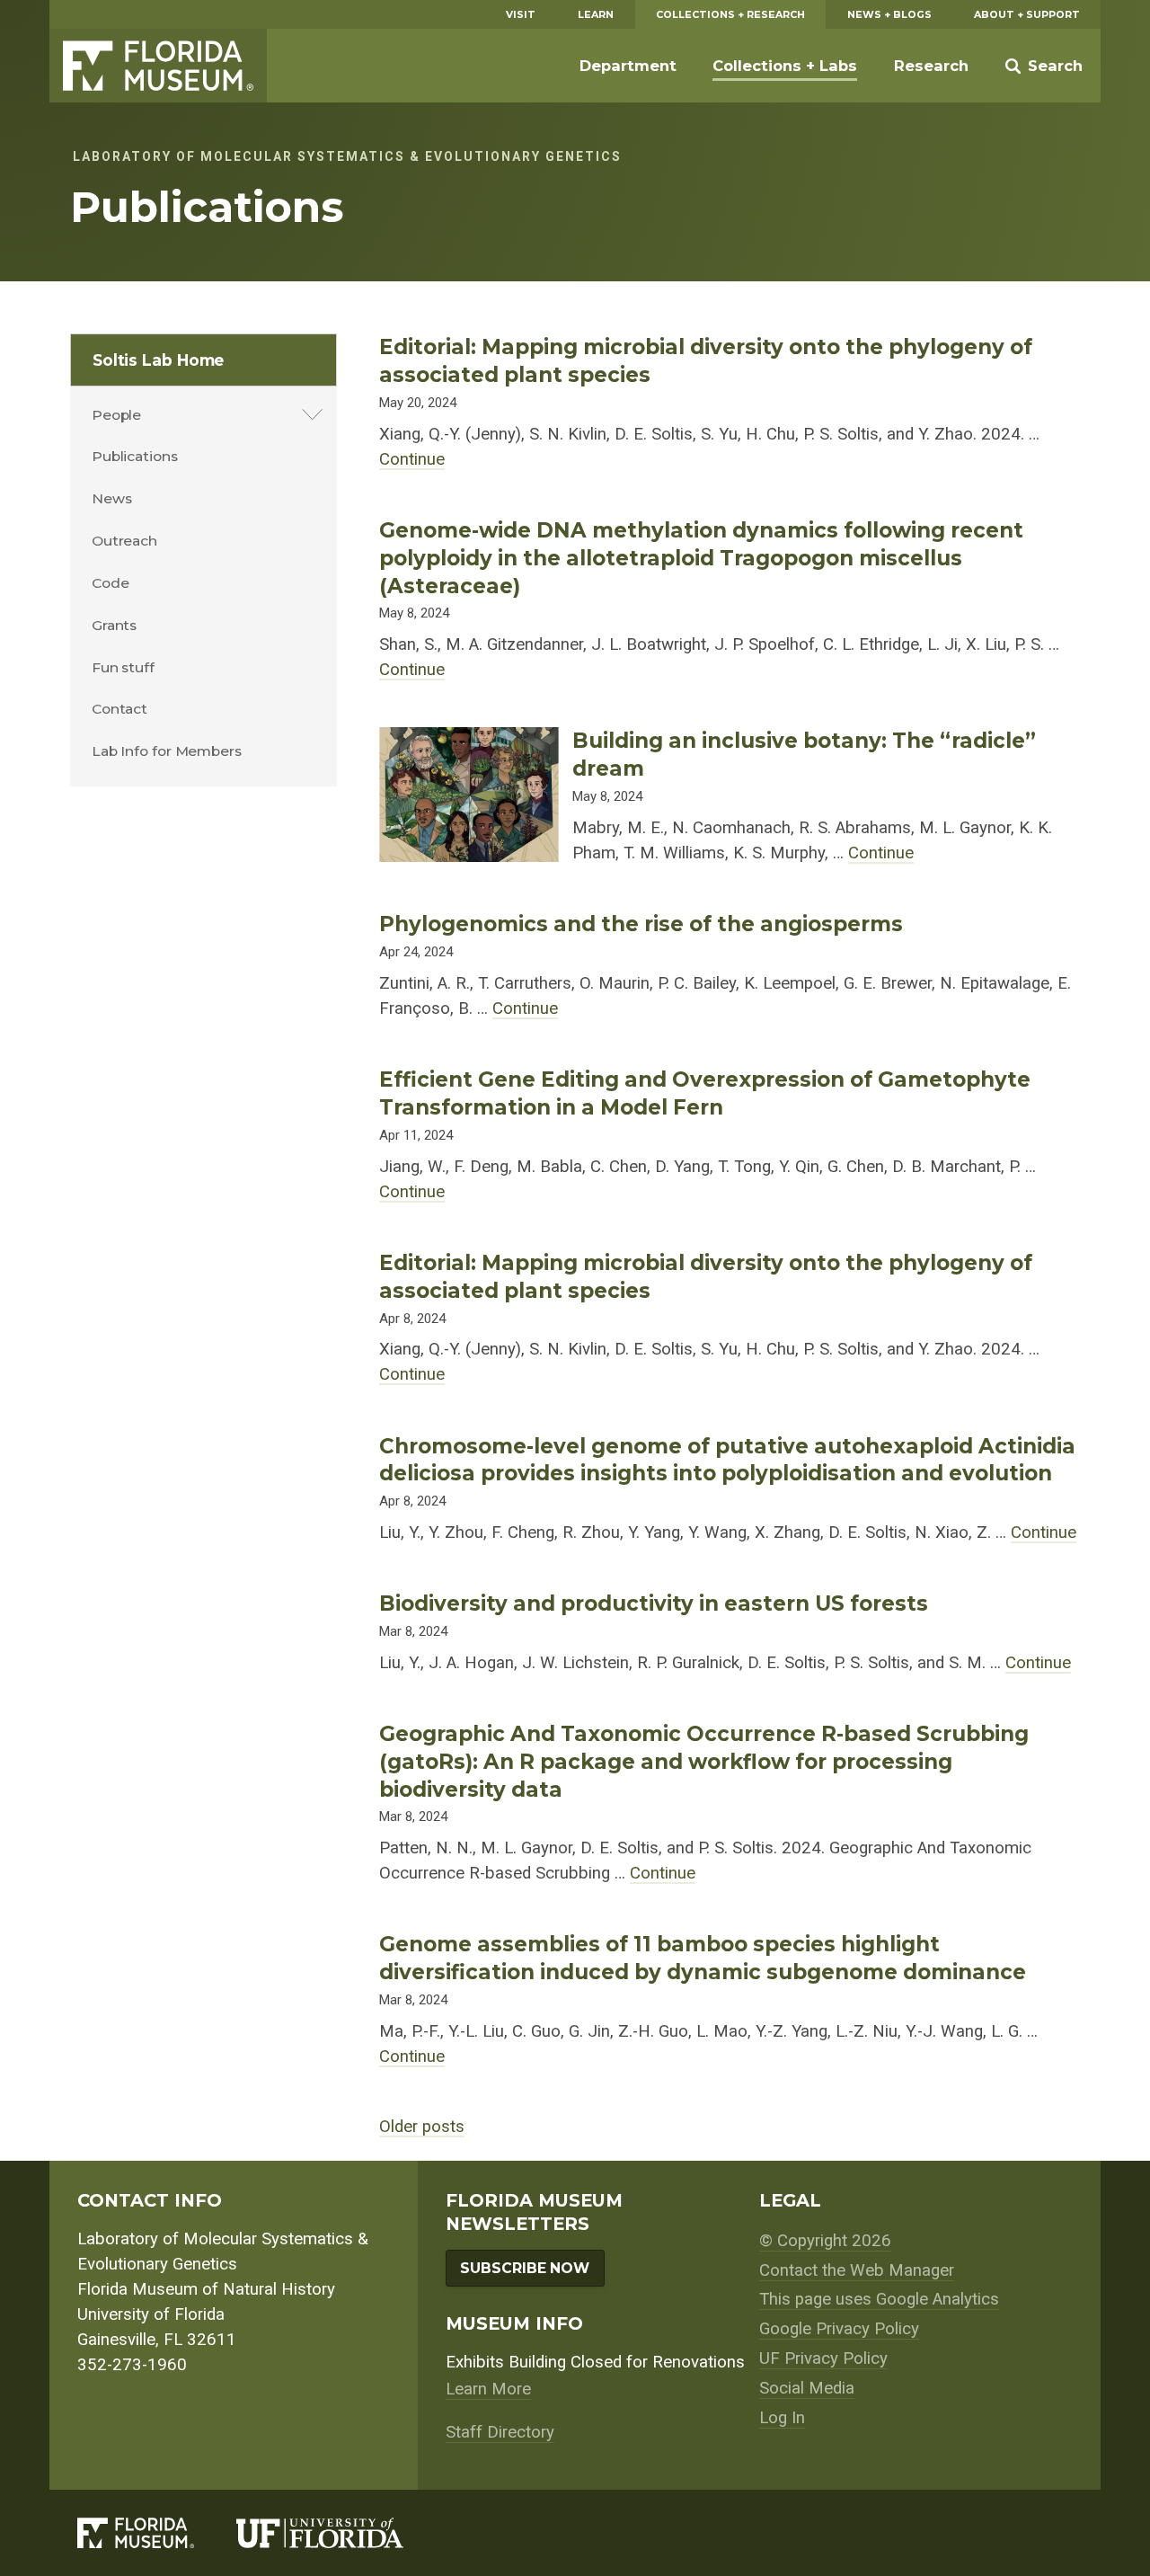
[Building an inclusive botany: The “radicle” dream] (469, 740)
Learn (596, 14)
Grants (114, 625)
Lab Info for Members (167, 751)
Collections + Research (730, 14)
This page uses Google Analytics (879, 2299)
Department (628, 66)
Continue (412, 459)
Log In (782, 2418)
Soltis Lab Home (159, 360)
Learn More (488, 2389)
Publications (135, 456)
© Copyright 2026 (825, 2241)
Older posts (422, 2127)
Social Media (807, 2388)
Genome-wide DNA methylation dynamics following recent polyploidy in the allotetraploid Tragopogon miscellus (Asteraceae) (701, 558)
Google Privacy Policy (839, 2329)
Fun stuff (123, 667)
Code (111, 583)
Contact (119, 709)
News (112, 498)
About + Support (1027, 14)
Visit (521, 14)
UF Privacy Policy (823, 2358)
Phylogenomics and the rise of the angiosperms (641, 924)
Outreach (124, 541)
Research (931, 66)
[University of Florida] (341, 2533)
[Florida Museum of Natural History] (157, 2533)
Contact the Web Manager (857, 2270)
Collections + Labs (785, 66)
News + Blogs (889, 14)
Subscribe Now (525, 2268)
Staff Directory (500, 2432)
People (116, 415)
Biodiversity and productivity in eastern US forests (654, 1603)
